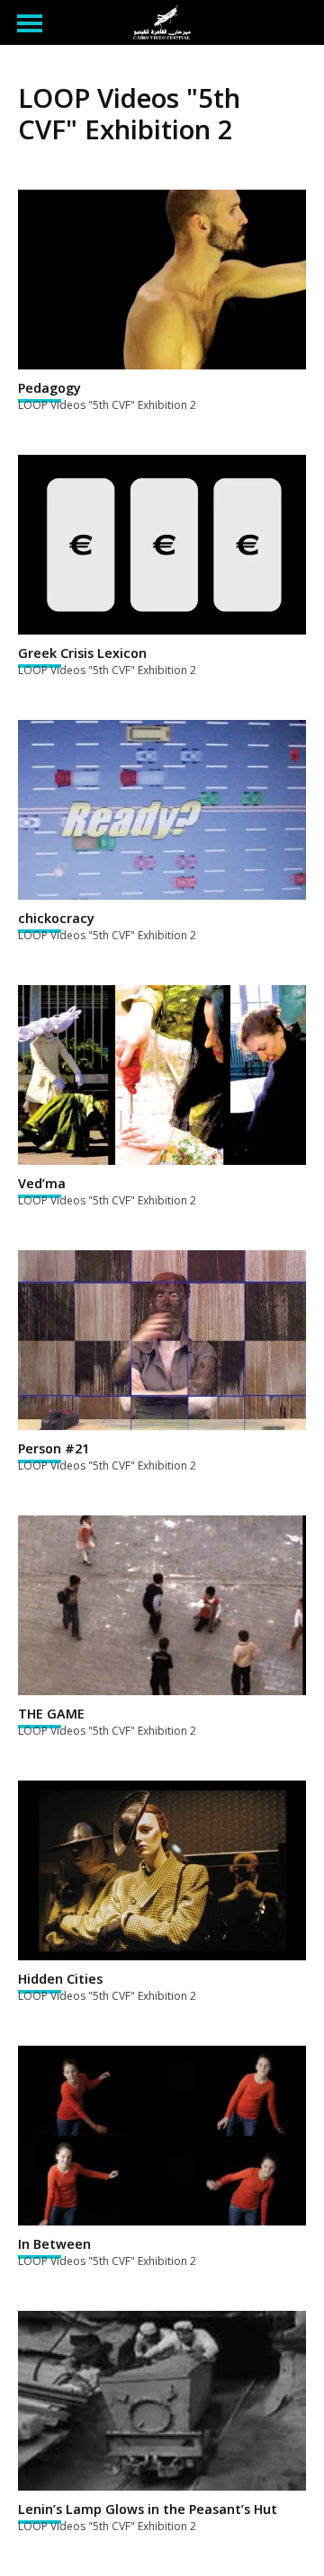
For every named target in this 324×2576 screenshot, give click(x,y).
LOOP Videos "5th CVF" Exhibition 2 (107, 405)
